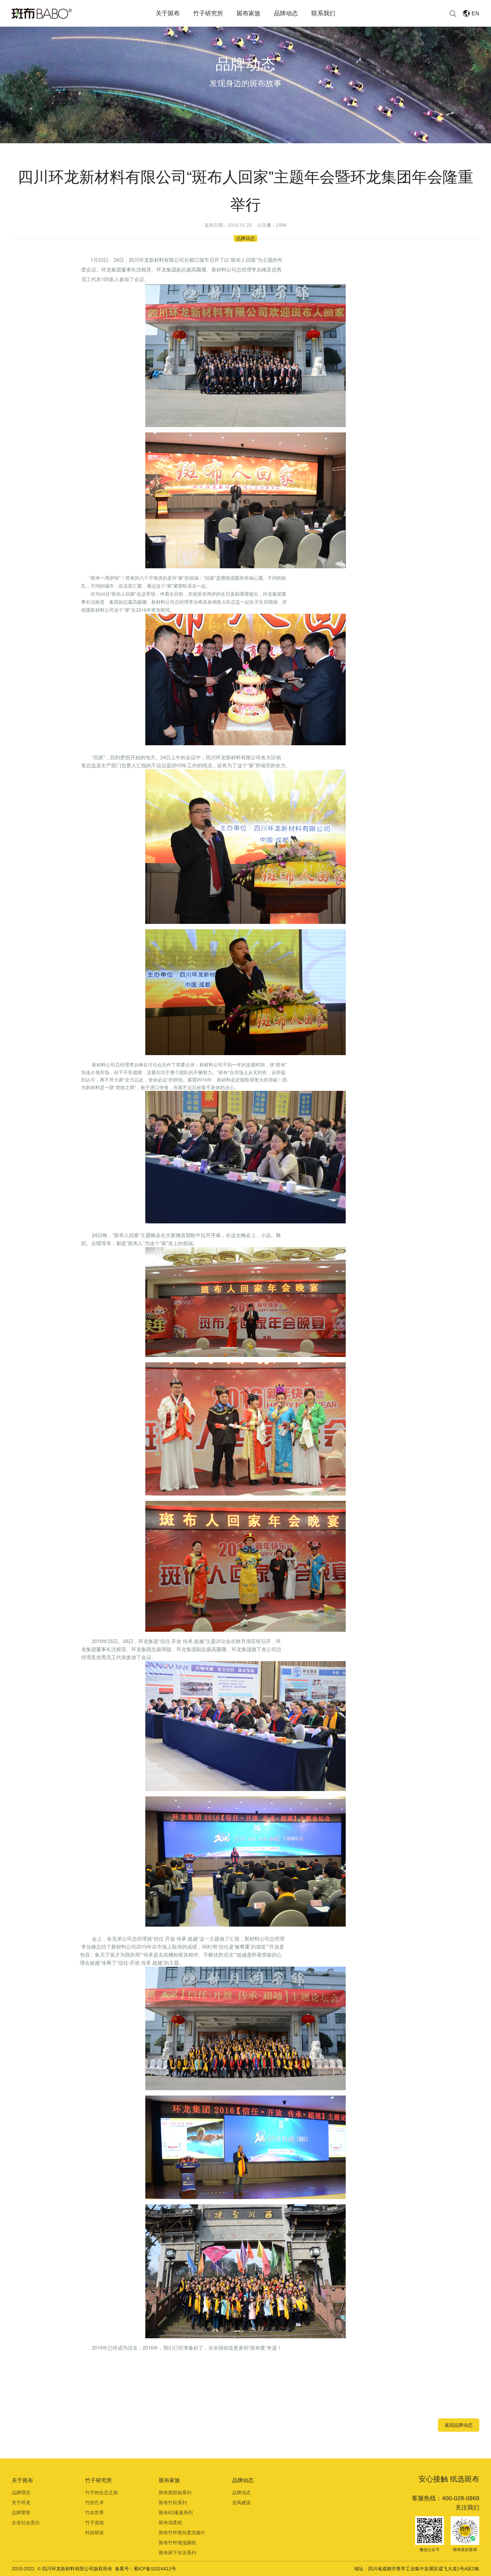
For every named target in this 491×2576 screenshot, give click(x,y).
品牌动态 (286, 13)
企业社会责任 (26, 2523)
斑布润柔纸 (170, 2523)
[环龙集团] (42, 13)
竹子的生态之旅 (102, 2493)
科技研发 (95, 2533)
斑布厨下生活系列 (177, 2553)
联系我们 (323, 13)
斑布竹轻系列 (173, 2503)
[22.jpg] (246, 355)
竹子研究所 (208, 13)
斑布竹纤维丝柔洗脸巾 (182, 2533)
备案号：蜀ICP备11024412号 (145, 2569)
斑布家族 (249, 13)
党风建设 (241, 2503)
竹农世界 (95, 2513)
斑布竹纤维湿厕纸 (177, 2543)
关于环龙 (21, 2503)
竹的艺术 (95, 2503)
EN (475, 14)
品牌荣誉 (21, 2513)
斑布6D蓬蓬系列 (176, 2513)
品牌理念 (21, 2493)
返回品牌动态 (459, 2425)
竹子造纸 (95, 2523)
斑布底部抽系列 (175, 2493)
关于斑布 (168, 13)
